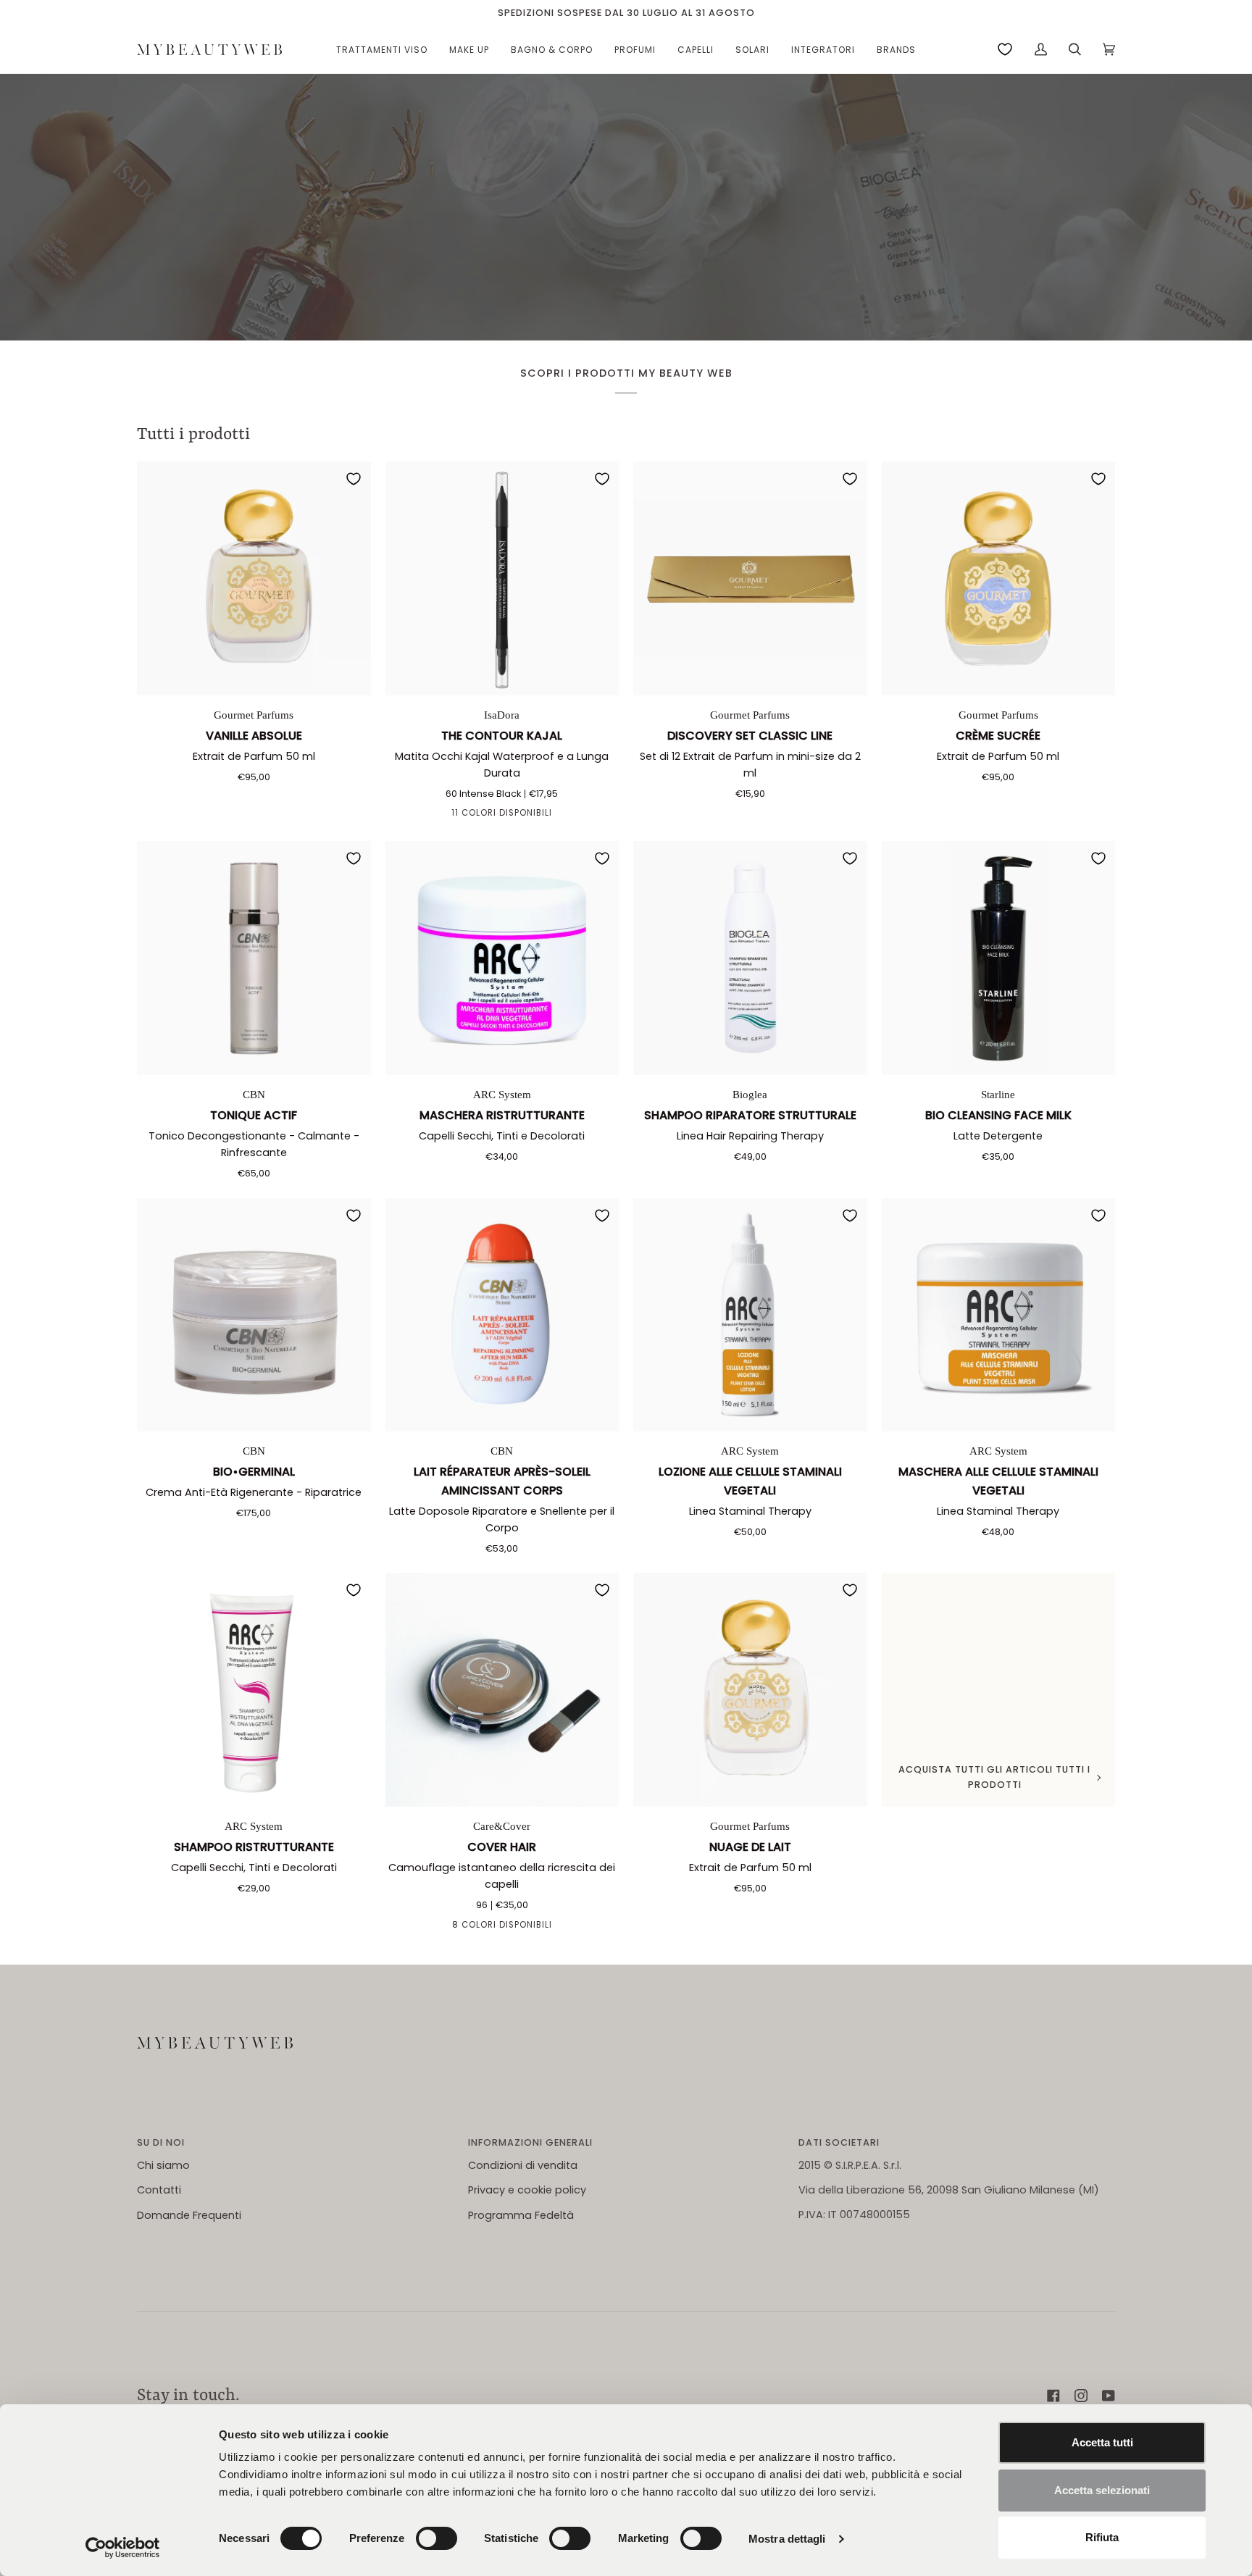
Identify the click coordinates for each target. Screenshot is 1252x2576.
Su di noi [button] (161, 2142)
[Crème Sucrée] (999, 578)
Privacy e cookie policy (527, 2190)
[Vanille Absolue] (254, 578)
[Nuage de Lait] (750, 1690)
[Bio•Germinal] (254, 1315)
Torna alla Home (626, 246)
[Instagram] (1081, 2396)
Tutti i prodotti (193, 435)
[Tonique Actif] (254, 958)
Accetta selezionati (1102, 2490)
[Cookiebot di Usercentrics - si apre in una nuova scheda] (123, 2548)
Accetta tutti (1102, 2442)
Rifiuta (1102, 2537)
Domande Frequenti (189, 2215)
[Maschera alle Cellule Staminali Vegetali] (999, 1315)
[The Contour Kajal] (502, 578)
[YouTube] (1109, 2396)
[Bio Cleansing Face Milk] (999, 958)
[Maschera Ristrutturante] (502, 958)
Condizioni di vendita (523, 2165)
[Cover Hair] (502, 1690)
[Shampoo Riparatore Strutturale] (750, 958)
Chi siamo (163, 2165)
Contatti (159, 2190)
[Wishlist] (1005, 49)
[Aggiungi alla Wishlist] (354, 479)
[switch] (437, 2538)
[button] (382, 50)
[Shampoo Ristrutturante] (254, 1690)
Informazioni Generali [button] (530, 2142)
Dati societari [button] (839, 2142)
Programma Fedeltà (521, 2215)
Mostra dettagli (787, 2539)
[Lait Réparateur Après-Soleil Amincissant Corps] (502, 1315)
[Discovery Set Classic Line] (750, 578)
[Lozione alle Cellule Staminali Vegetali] (750, 1315)
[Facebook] (1053, 2396)
